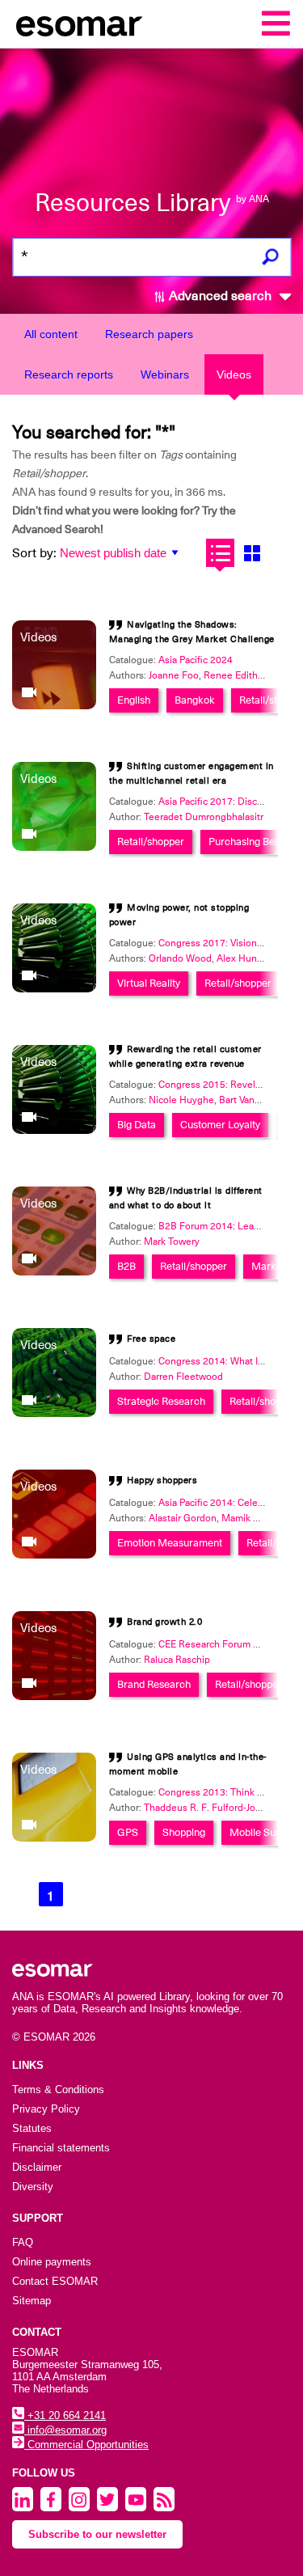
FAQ (23, 2242)
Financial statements (61, 2148)
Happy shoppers (162, 1480)
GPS (128, 1832)
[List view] (220, 553)
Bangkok (195, 700)
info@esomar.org (65, 2430)
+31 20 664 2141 (65, 2415)
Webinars (165, 374)
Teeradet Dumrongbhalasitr (204, 817)
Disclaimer (37, 2167)
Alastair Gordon (183, 1518)
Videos (234, 374)
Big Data (137, 1125)
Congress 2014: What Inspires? (227, 1361)
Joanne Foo (174, 675)
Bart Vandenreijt (254, 1100)
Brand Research (154, 1684)
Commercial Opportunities (86, 2445)
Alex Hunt (238, 958)
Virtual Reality (149, 983)
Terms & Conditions (58, 2090)
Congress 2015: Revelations (220, 1085)
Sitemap (32, 2301)
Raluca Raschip (177, 1660)
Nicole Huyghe (181, 1100)
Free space (151, 1339)
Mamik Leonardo (258, 1518)
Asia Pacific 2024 (196, 660)
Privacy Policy (46, 2109)
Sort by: (34, 553)
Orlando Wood (180, 958)
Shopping (184, 1832)
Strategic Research (161, 1401)
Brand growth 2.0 (164, 1622)
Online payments (52, 2262)
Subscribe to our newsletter (97, 2534)
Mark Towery (172, 1241)
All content (51, 334)
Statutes (32, 2128)
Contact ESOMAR (55, 2281)
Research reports (69, 374)
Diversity (33, 2187)
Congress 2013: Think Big (215, 1792)
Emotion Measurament (170, 1543)
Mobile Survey (262, 1832)
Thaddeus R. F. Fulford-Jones (208, 1808)
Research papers (149, 334)
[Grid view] (252, 553)
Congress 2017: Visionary (214, 943)
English (134, 700)
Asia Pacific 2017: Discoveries (224, 802)
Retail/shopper (151, 842)
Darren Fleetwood (183, 1377)
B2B (126, 1266)
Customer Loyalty (220, 1125)
